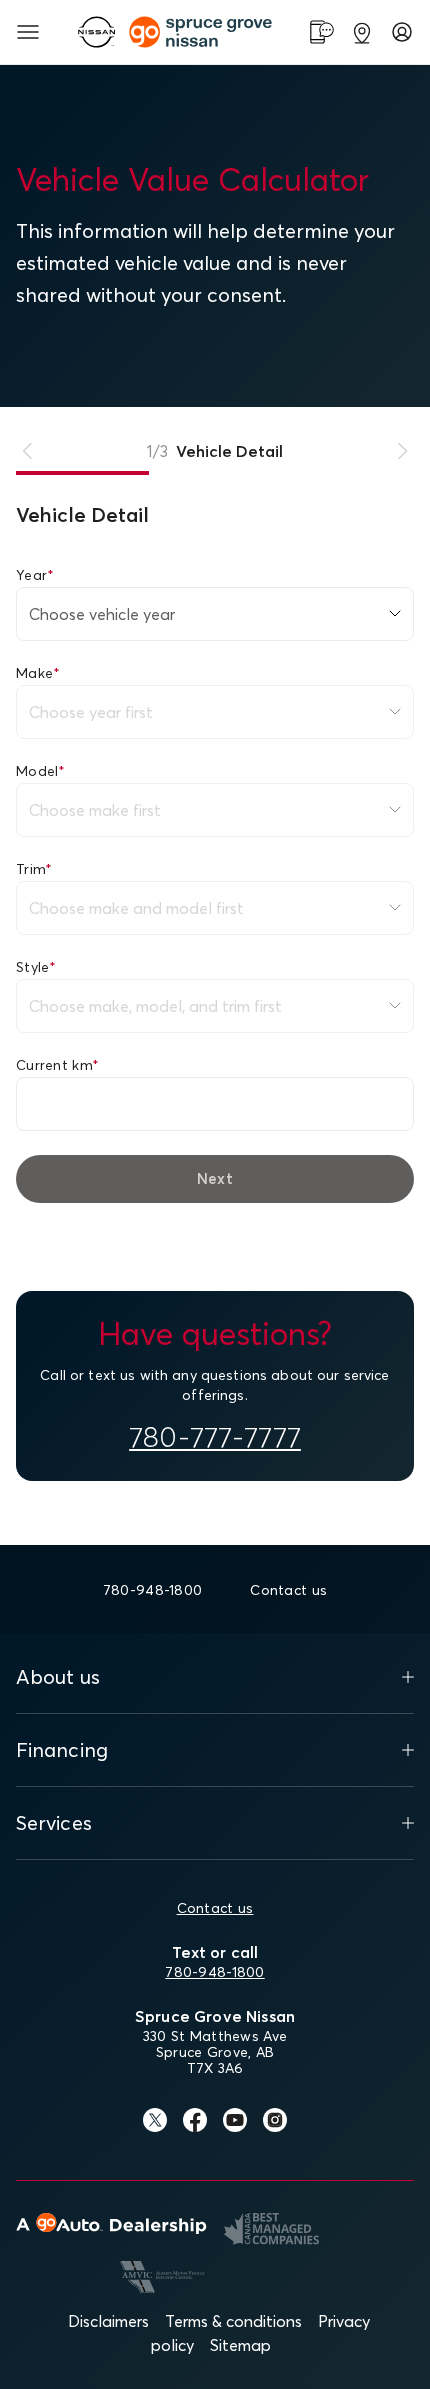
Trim (34, 869)
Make (38, 673)
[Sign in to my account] (402, 32)
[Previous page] (28, 451)
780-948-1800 (214, 1972)
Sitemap (240, 2345)
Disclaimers (108, 2321)
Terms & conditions (233, 2321)
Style (36, 967)
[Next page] (402, 451)
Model (41, 771)
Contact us (215, 1908)
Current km (57, 1065)
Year (35, 575)
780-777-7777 (215, 1437)
